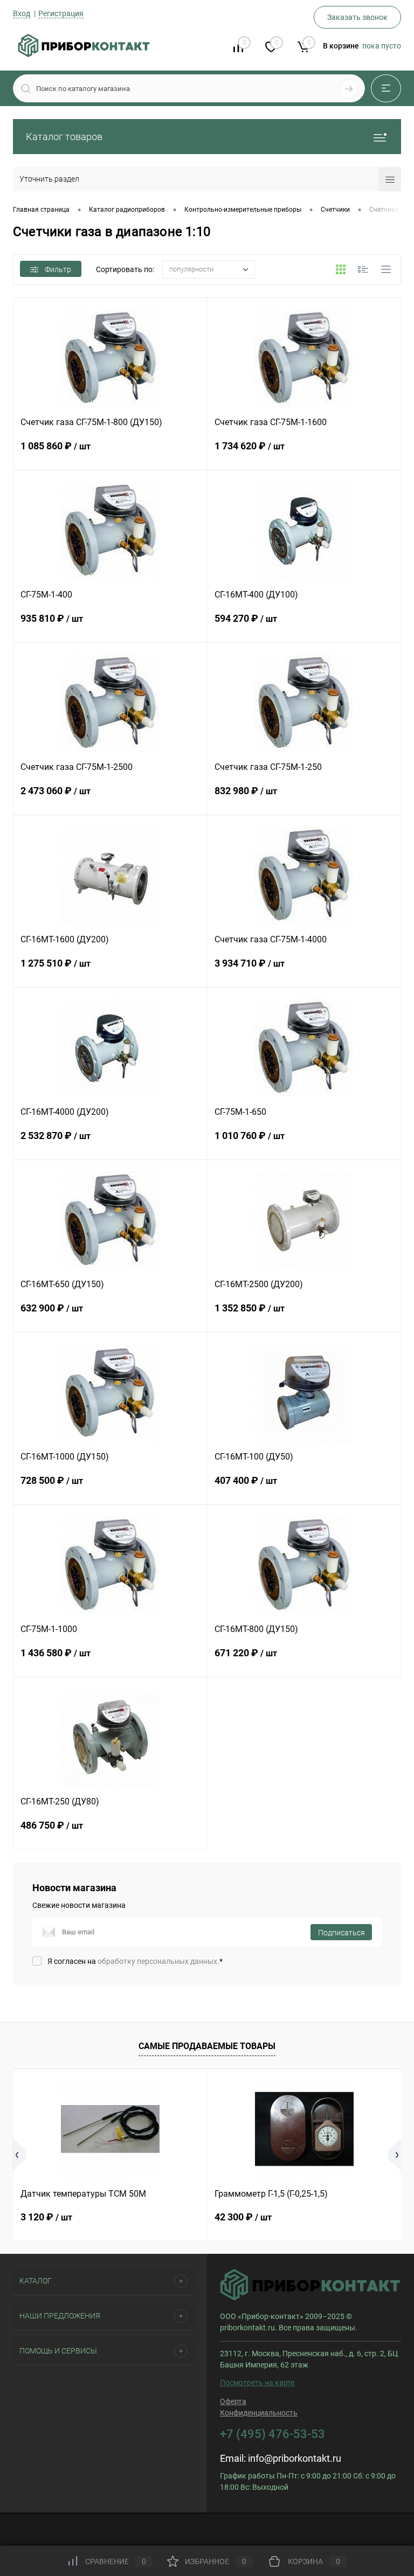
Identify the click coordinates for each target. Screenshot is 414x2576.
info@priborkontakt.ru (295, 2458)
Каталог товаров (64, 137)
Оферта (233, 2401)
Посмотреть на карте (257, 2383)
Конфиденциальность (259, 2413)
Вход (22, 13)
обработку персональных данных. (158, 1961)
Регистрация (61, 13)
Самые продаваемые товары (207, 2046)
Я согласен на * (135, 1961)
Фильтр (58, 269)
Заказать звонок (357, 17)
